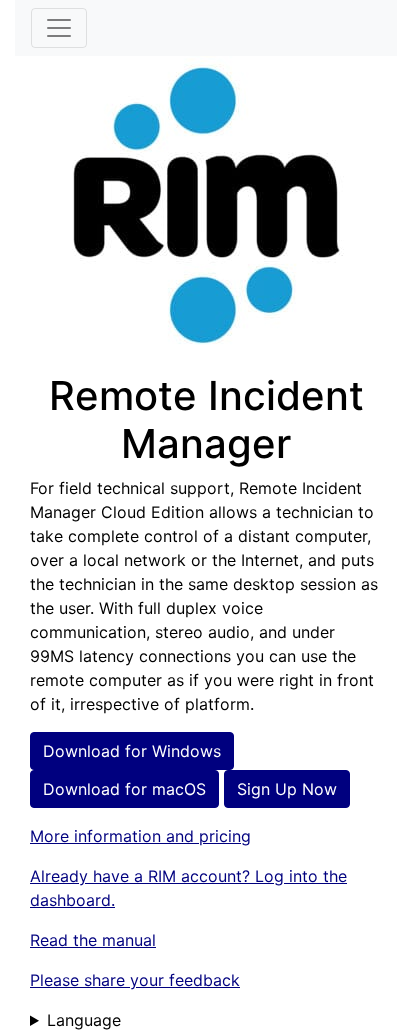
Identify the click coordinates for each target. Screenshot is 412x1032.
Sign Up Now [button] (287, 789)
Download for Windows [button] (132, 751)
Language (84, 1020)
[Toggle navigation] (59, 28)
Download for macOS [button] (124, 789)
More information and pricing (140, 836)
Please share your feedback (135, 980)
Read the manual (93, 940)
